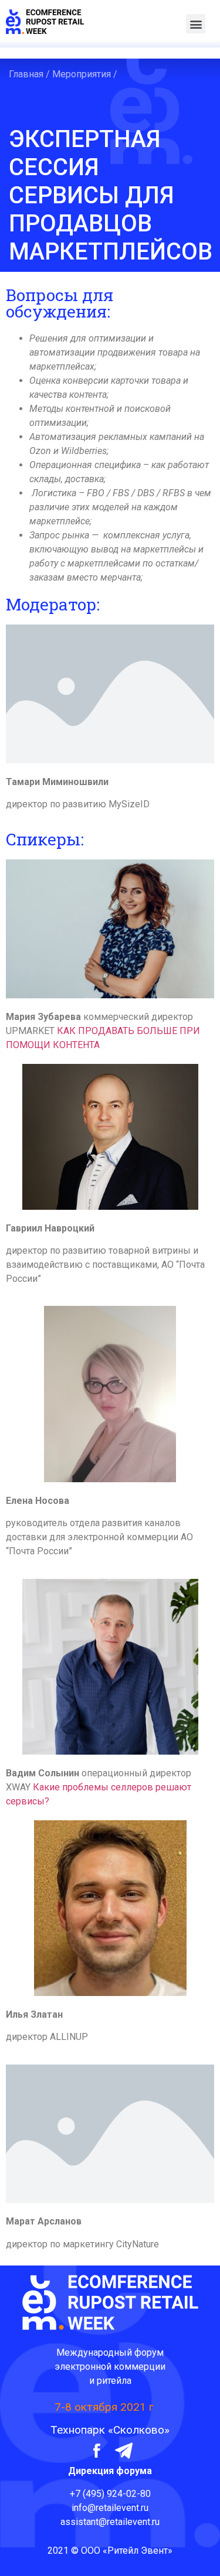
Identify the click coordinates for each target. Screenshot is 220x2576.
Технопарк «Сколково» (110, 2430)
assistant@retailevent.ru (110, 2522)
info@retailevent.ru (110, 2508)
